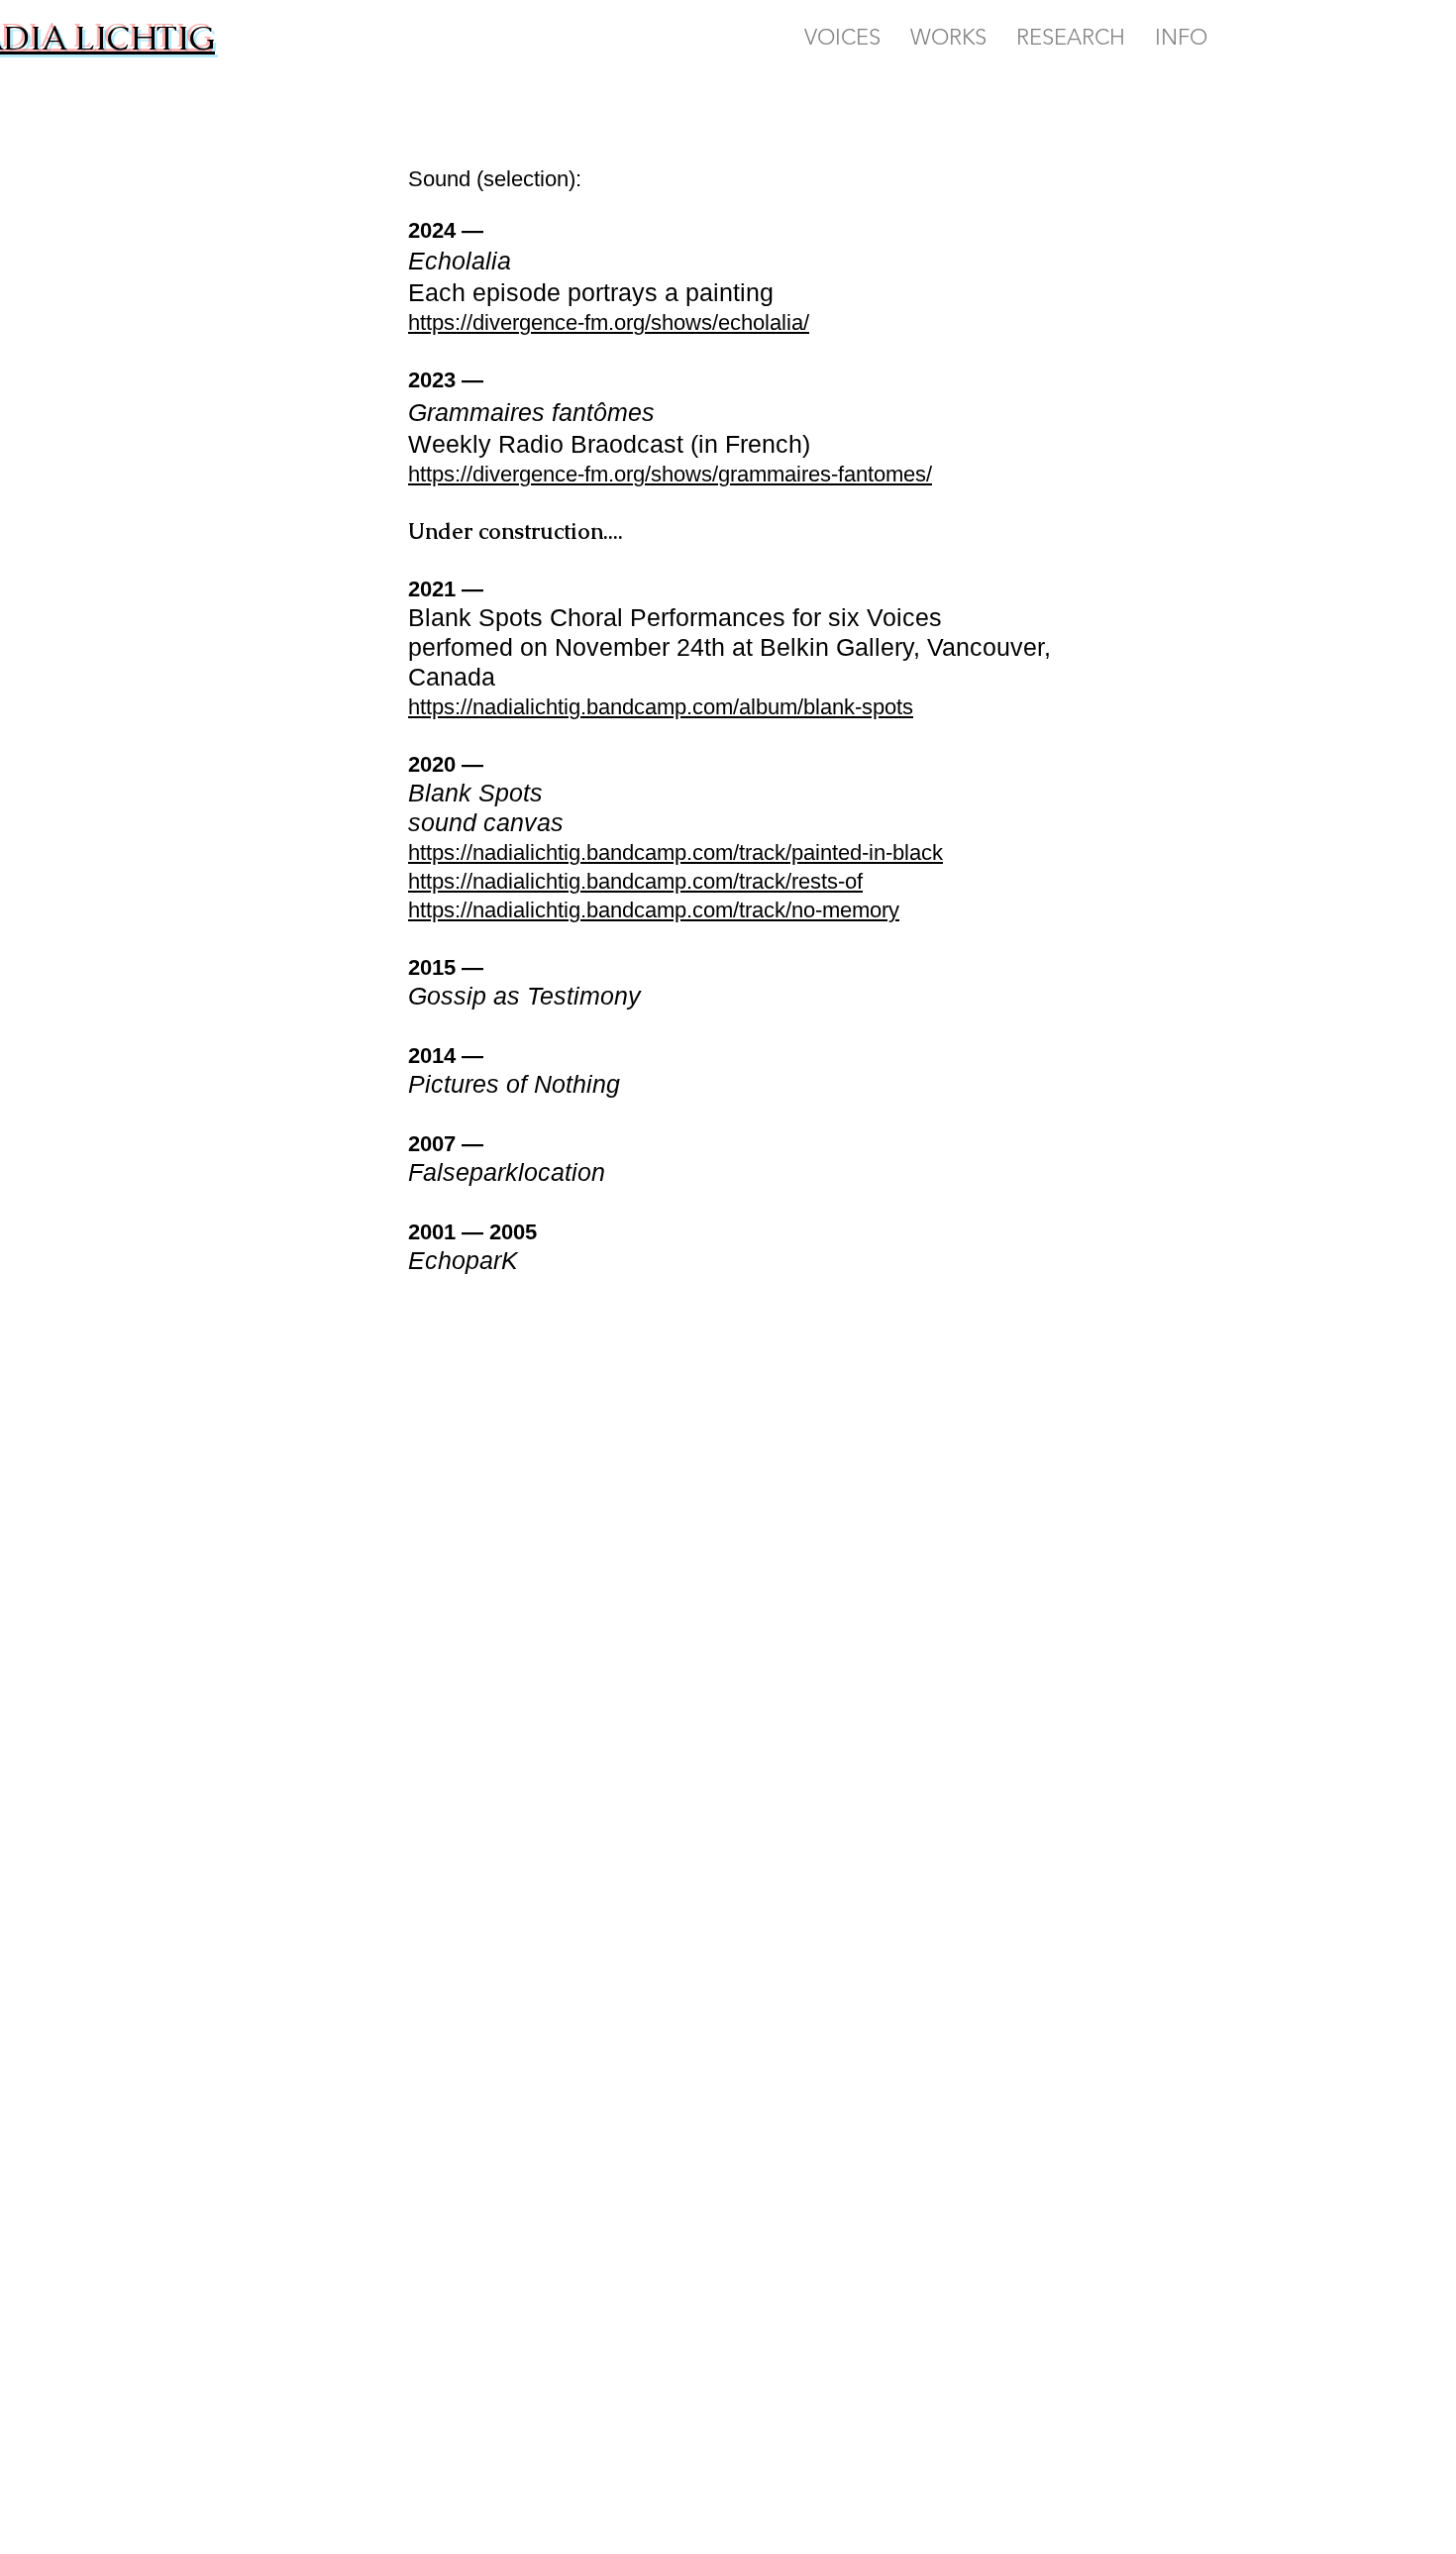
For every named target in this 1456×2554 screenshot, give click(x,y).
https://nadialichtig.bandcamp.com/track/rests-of (635, 881)
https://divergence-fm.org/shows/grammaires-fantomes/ (670, 474)
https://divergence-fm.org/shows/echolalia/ (609, 322)
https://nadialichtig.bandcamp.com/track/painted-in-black (676, 852)
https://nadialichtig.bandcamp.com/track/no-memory (654, 910)
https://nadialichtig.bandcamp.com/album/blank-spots (661, 707)
